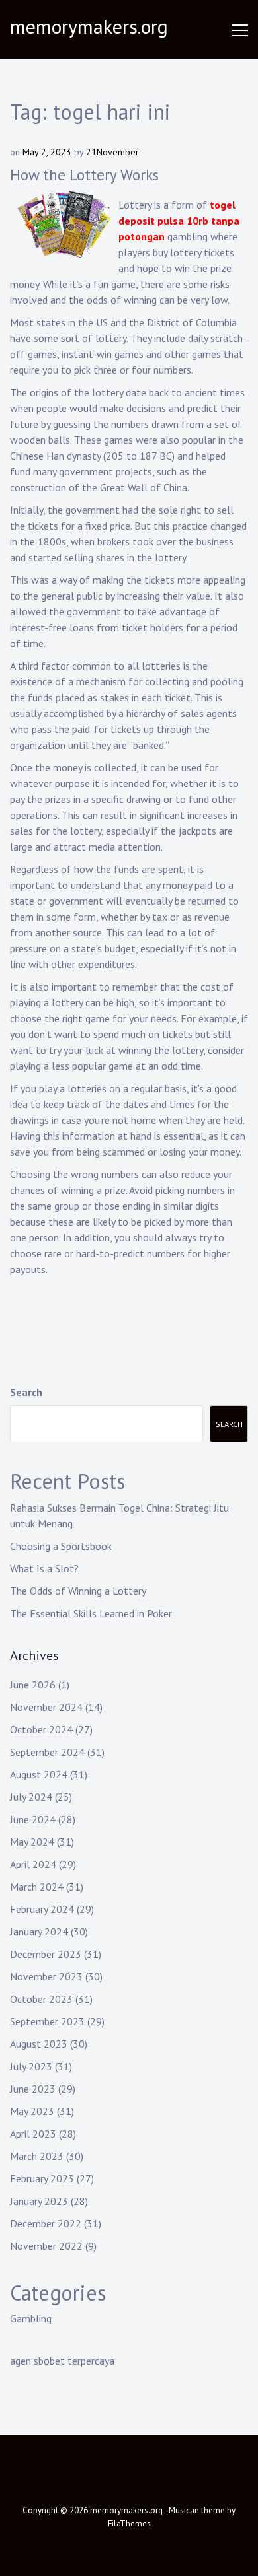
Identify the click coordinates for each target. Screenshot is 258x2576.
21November (112, 152)
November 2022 (46, 2246)
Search (26, 1392)
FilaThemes (129, 2524)
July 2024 (31, 1797)
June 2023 (33, 2089)
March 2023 (37, 2156)
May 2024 (32, 1842)
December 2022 (46, 2223)
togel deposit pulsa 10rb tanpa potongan (179, 221)
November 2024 (46, 1707)
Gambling (31, 2318)
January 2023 (39, 2201)
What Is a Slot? (44, 1568)
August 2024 (39, 1774)
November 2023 (46, 1976)
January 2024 (39, 1932)
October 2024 (41, 1729)
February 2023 (42, 2178)
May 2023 (32, 2111)
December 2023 (46, 1954)
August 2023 (39, 2044)
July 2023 (31, 2066)
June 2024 (33, 1819)
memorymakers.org (89, 26)
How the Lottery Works (84, 175)
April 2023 (33, 2134)
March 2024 (37, 1887)
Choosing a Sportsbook (61, 1546)
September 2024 (47, 1752)
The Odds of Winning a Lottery (78, 1591)
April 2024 (33, 1864)
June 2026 (33, 1685)
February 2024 (42, 1909)
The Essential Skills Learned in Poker (91, 1613)
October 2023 (41, 1999)
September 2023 (47, 2021)
